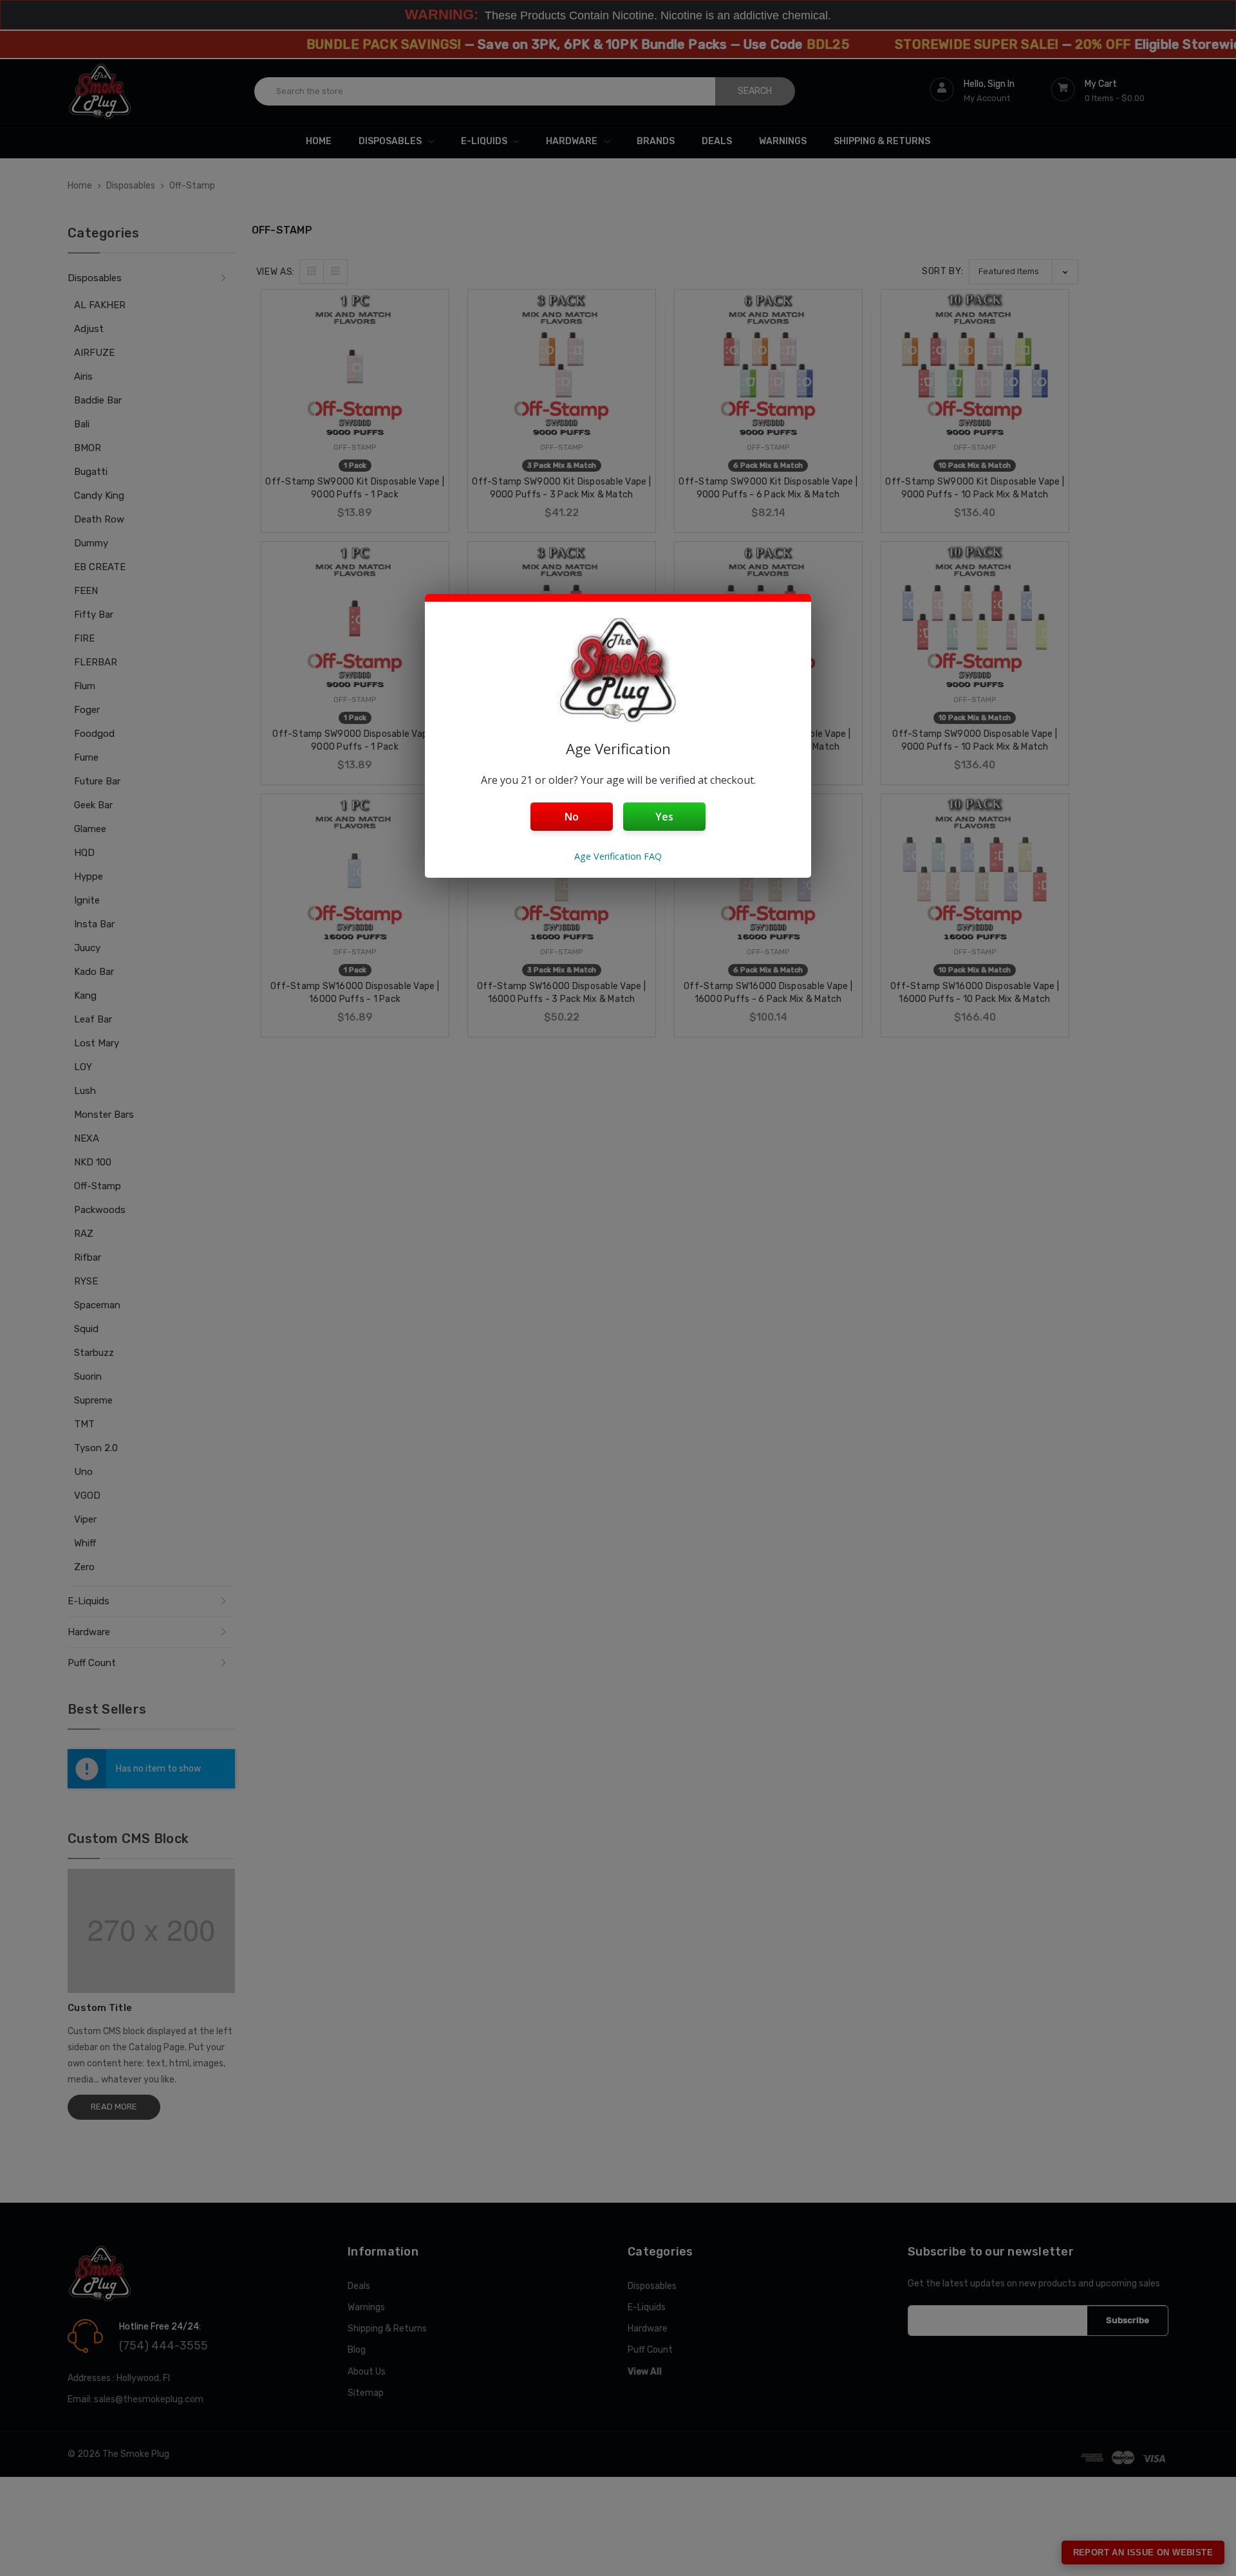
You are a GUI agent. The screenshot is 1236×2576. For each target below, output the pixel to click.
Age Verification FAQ (618, 856)
